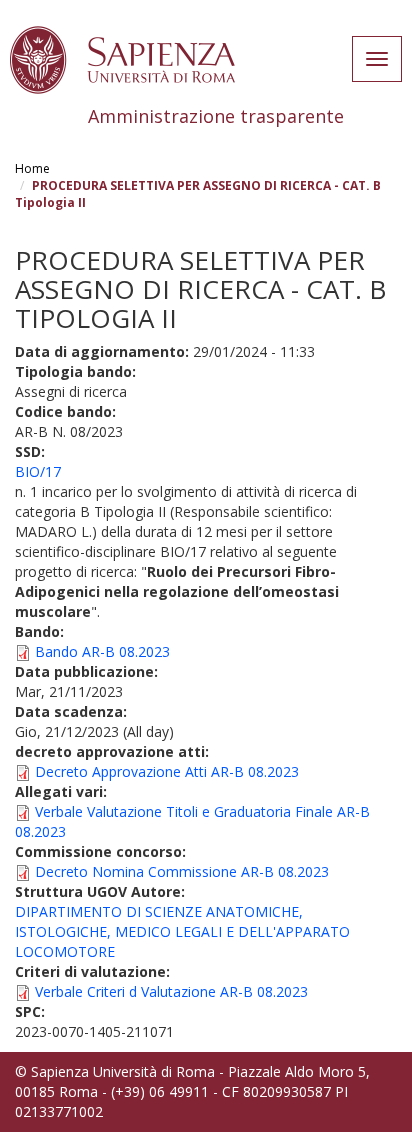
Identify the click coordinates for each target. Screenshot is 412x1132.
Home (32, 168)
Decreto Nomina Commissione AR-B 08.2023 (182, 871)
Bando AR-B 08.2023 (102, 651)
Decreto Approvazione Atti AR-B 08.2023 (167, 771)
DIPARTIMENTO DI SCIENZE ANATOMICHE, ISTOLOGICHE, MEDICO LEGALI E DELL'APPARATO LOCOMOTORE (182, 931)
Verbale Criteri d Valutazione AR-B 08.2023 (171, 991)
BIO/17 (38, 471)
